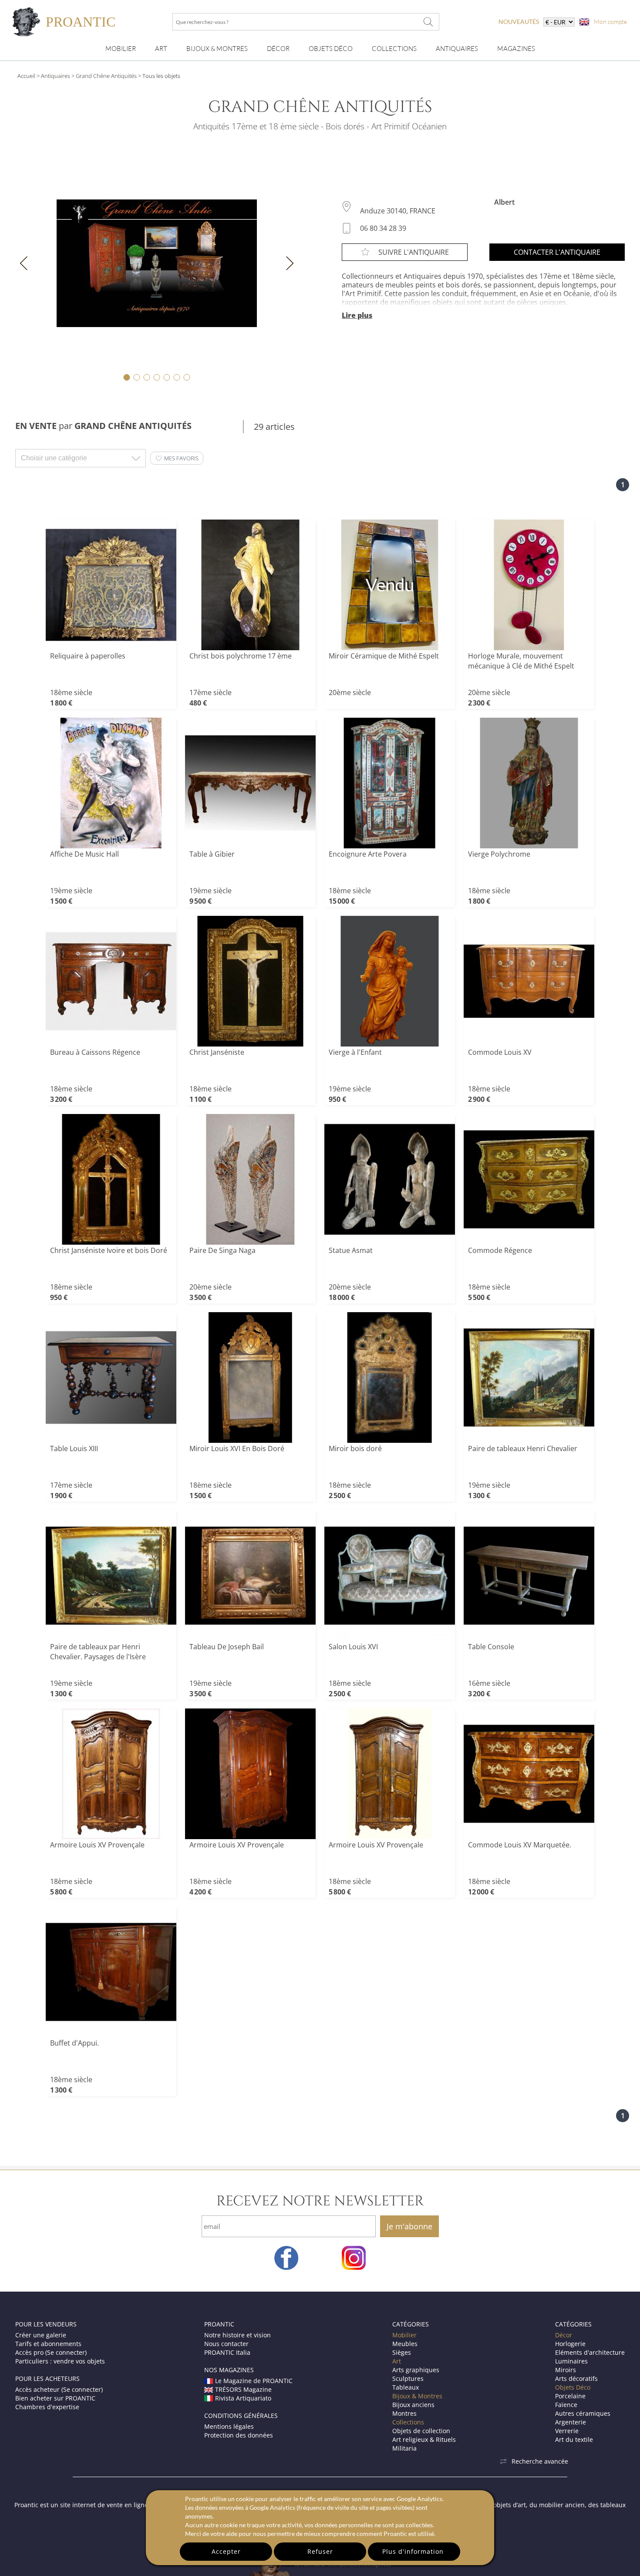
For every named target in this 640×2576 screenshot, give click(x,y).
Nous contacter (226, 2344)
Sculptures (408, 2378)
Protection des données (239, 2435)
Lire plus (357, 315)
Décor (278, 49)
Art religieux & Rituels (424, 2439)
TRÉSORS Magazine (243, 2389)
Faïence (566, 2405)
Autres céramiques (583, 2413)
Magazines (516, 49)
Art (161, 49)
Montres (404, 2413)
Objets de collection (421, 2431)
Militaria (404, 2448)
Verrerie (567, 2431)
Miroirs (566, 2370)
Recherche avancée (540, 2461)
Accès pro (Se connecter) (51, 2352)
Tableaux (406, 2387)
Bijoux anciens (413, 2405)
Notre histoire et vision (237, 2335)
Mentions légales (229, 2426)
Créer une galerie (41, 2335)
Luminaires (571, 2361)
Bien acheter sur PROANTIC (55, 2398)
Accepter (226, 2551)
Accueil (26, 76)
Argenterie (571, 2422)
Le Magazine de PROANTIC (254, 2381)
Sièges (402, 2352)
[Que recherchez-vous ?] (428, 22)
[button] (177, 458)
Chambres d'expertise (47, 2407)
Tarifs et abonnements (48, 2344)
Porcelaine (570, 2396)
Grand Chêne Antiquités (106, 76)
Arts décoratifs (576, 2378)
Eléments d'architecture (590, 2352)
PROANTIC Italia (227, 2352)
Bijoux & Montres (417, 2396)
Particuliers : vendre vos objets (60, 2361)
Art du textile (574, 2439)
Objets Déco (331, 49)
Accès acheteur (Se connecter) (59, 2389)
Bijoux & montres (217, 49)
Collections (394, 49)
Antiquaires (457, 49)
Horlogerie (570, 2344)
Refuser (320, 2551)
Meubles (405, 2344)
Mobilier (121, 49)
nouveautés (519, 22)
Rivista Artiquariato (243, 2398)
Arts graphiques (416, 2370)
